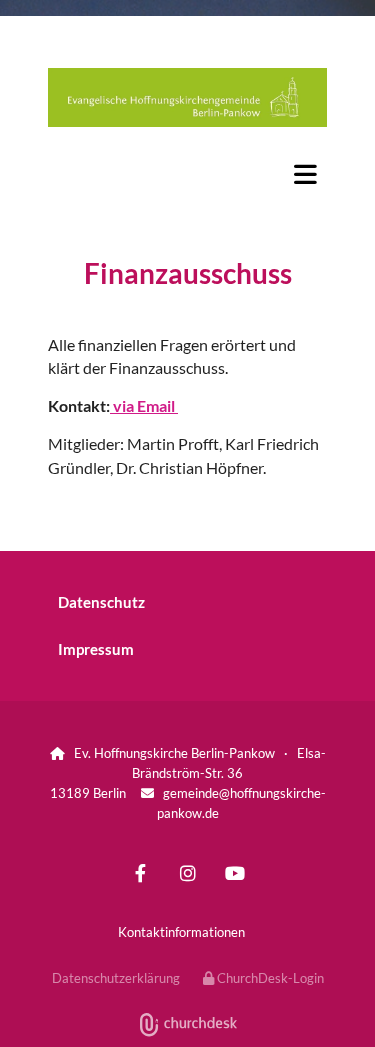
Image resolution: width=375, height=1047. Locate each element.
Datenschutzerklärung (116, 978)
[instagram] (187, 872)
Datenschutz (101, 602)
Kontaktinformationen (181, 932)
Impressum (96, 649)
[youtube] (234, 872)
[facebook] (140, 872)
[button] (187, 174)
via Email (144, 405)
